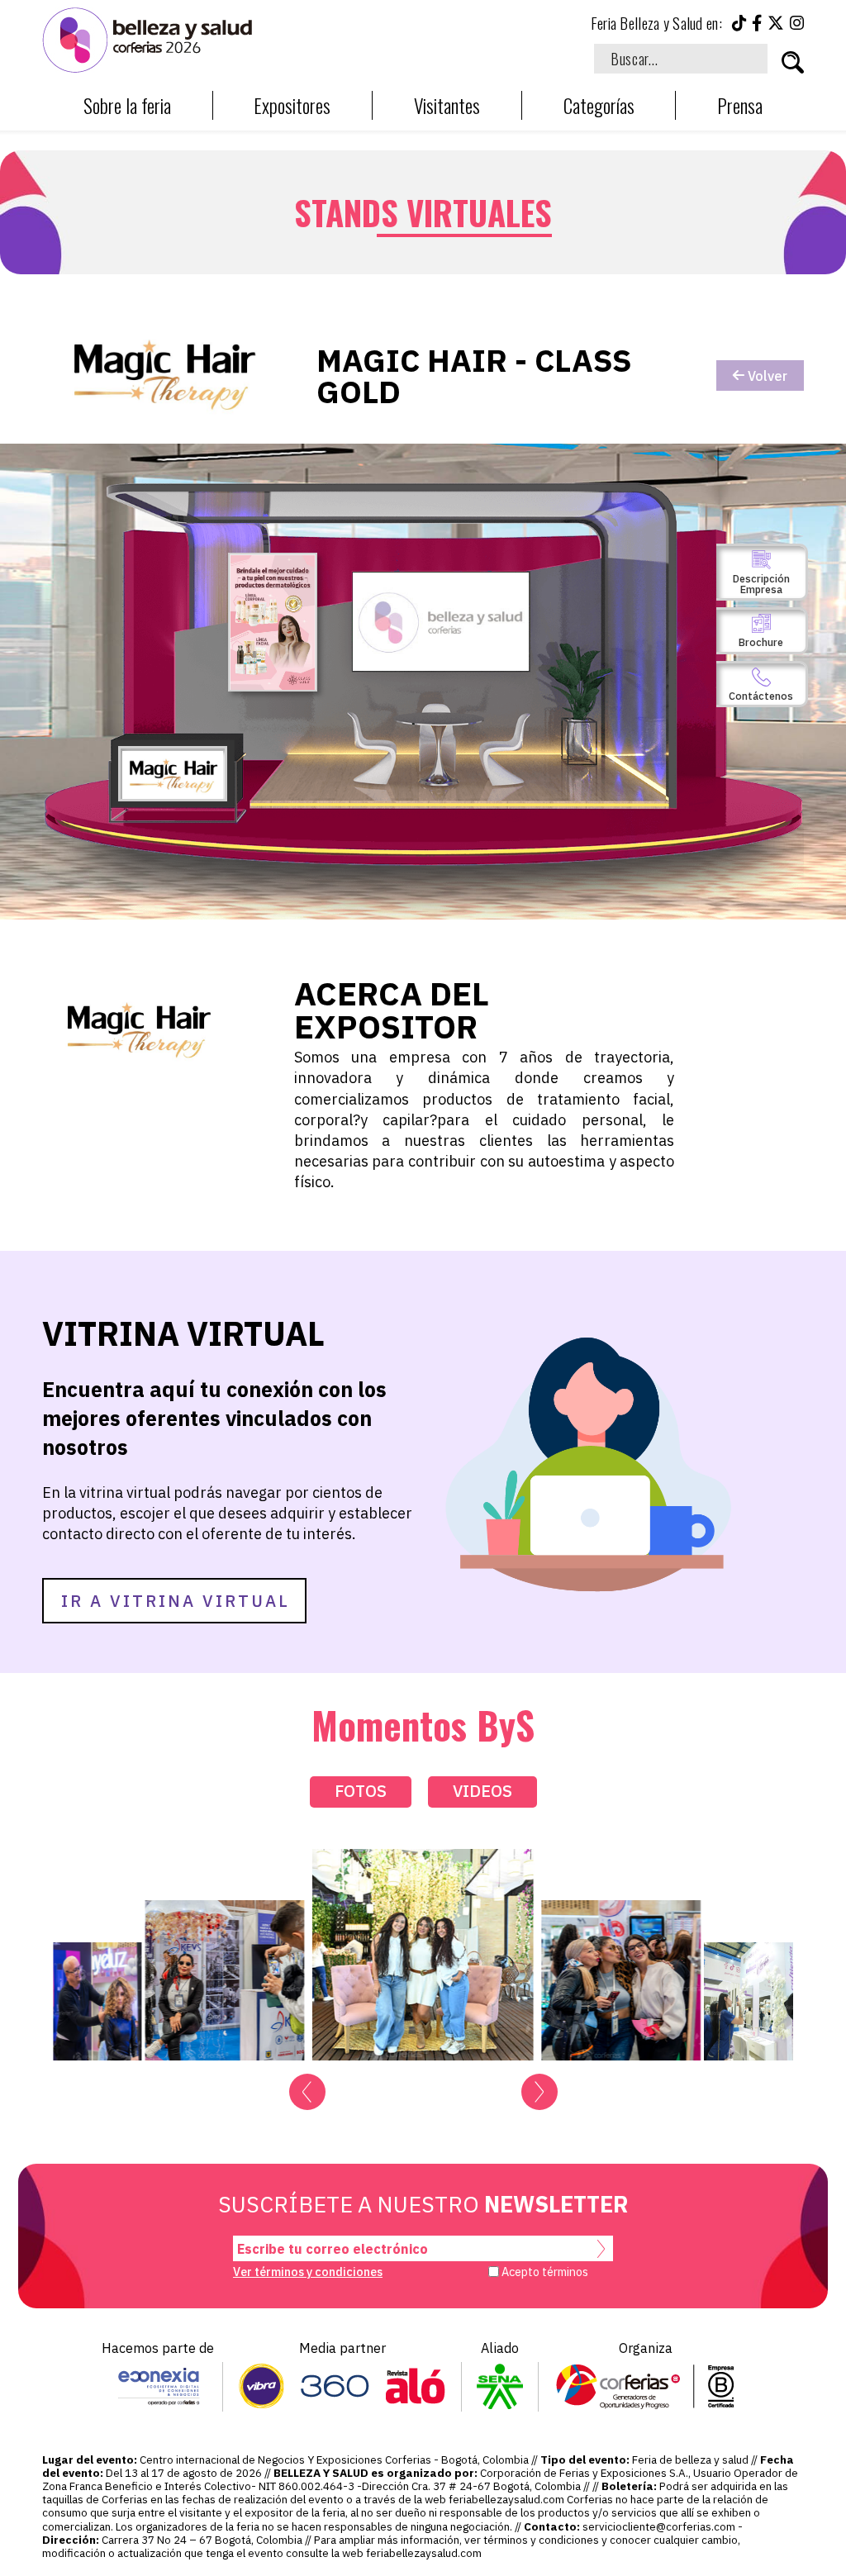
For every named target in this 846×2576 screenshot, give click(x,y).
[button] (307, 2092)
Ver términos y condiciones (308, 2272)
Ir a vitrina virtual (176, 1601)
